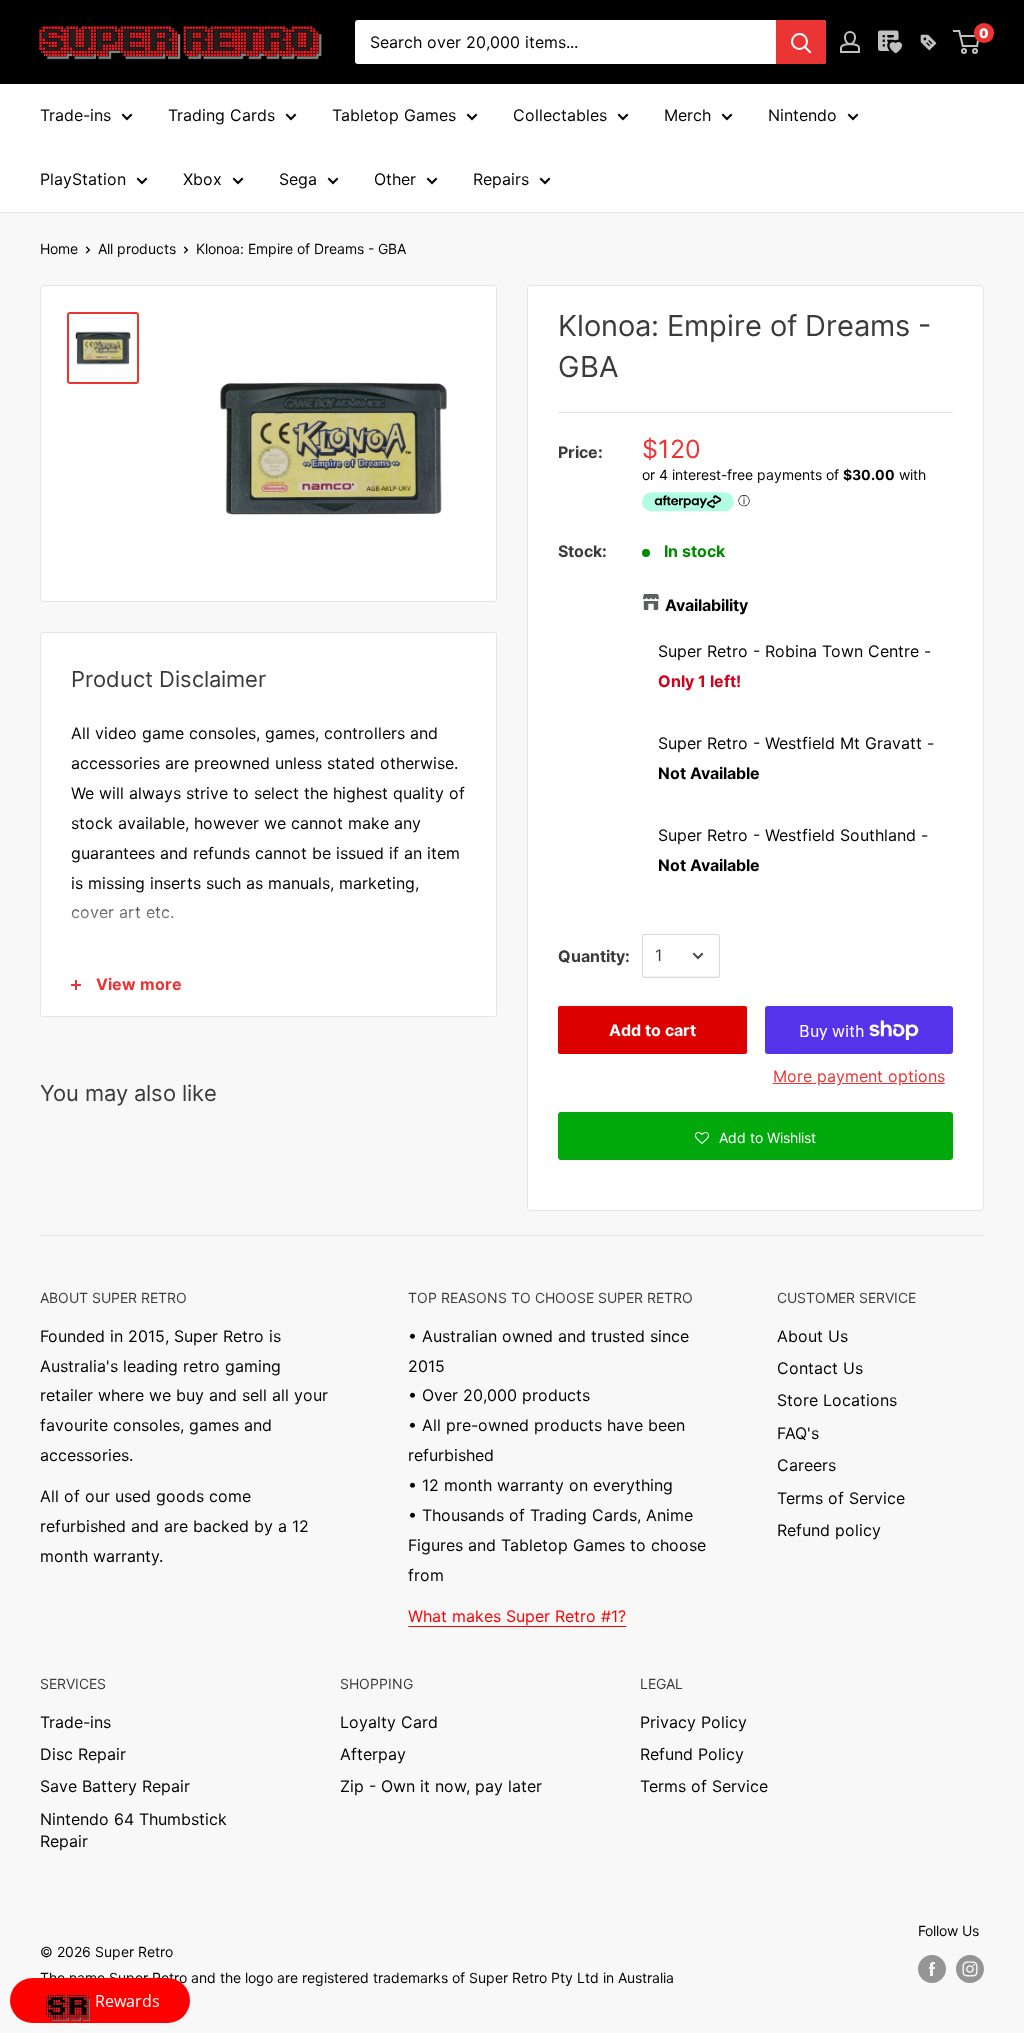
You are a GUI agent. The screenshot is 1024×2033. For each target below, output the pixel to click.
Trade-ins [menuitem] (75, 115)
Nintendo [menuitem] (802, 115)
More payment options (859, 1076)
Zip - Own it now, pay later (441, 1786)
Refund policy (829, 1530)
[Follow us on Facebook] (932, 1969)
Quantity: (594, 956)
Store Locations (837, 1400)
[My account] (850, 42)
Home (59, 248)
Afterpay (373, 1754)
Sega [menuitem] (298, 179)
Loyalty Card (389, 1722)
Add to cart (652, 1030)
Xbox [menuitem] (202, 179)
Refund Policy (692, 1754)
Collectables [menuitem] (560, 115)
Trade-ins (75, 1722)
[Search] (801, 42)
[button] (755, 1136)
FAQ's (798, 1433)
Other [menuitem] (395, 179)
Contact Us (820, 1368)
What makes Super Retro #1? (517, 1616)
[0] (967, 42)
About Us (812, 1336)
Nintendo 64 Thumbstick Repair (133, 1830)
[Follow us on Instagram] (970, 1969)
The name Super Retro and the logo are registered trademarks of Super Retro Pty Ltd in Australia (357, 1977)
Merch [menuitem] (687, 115)
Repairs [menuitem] (501, 179)
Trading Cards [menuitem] (221, 115)
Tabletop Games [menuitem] (394, 115)
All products (137, 248)
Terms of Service (841, 1498)
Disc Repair (83, 1754)
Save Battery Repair (115, 1786)
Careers (806, 1465)
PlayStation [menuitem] (83, 179)
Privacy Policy (693, 1722)
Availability (706, 605)
